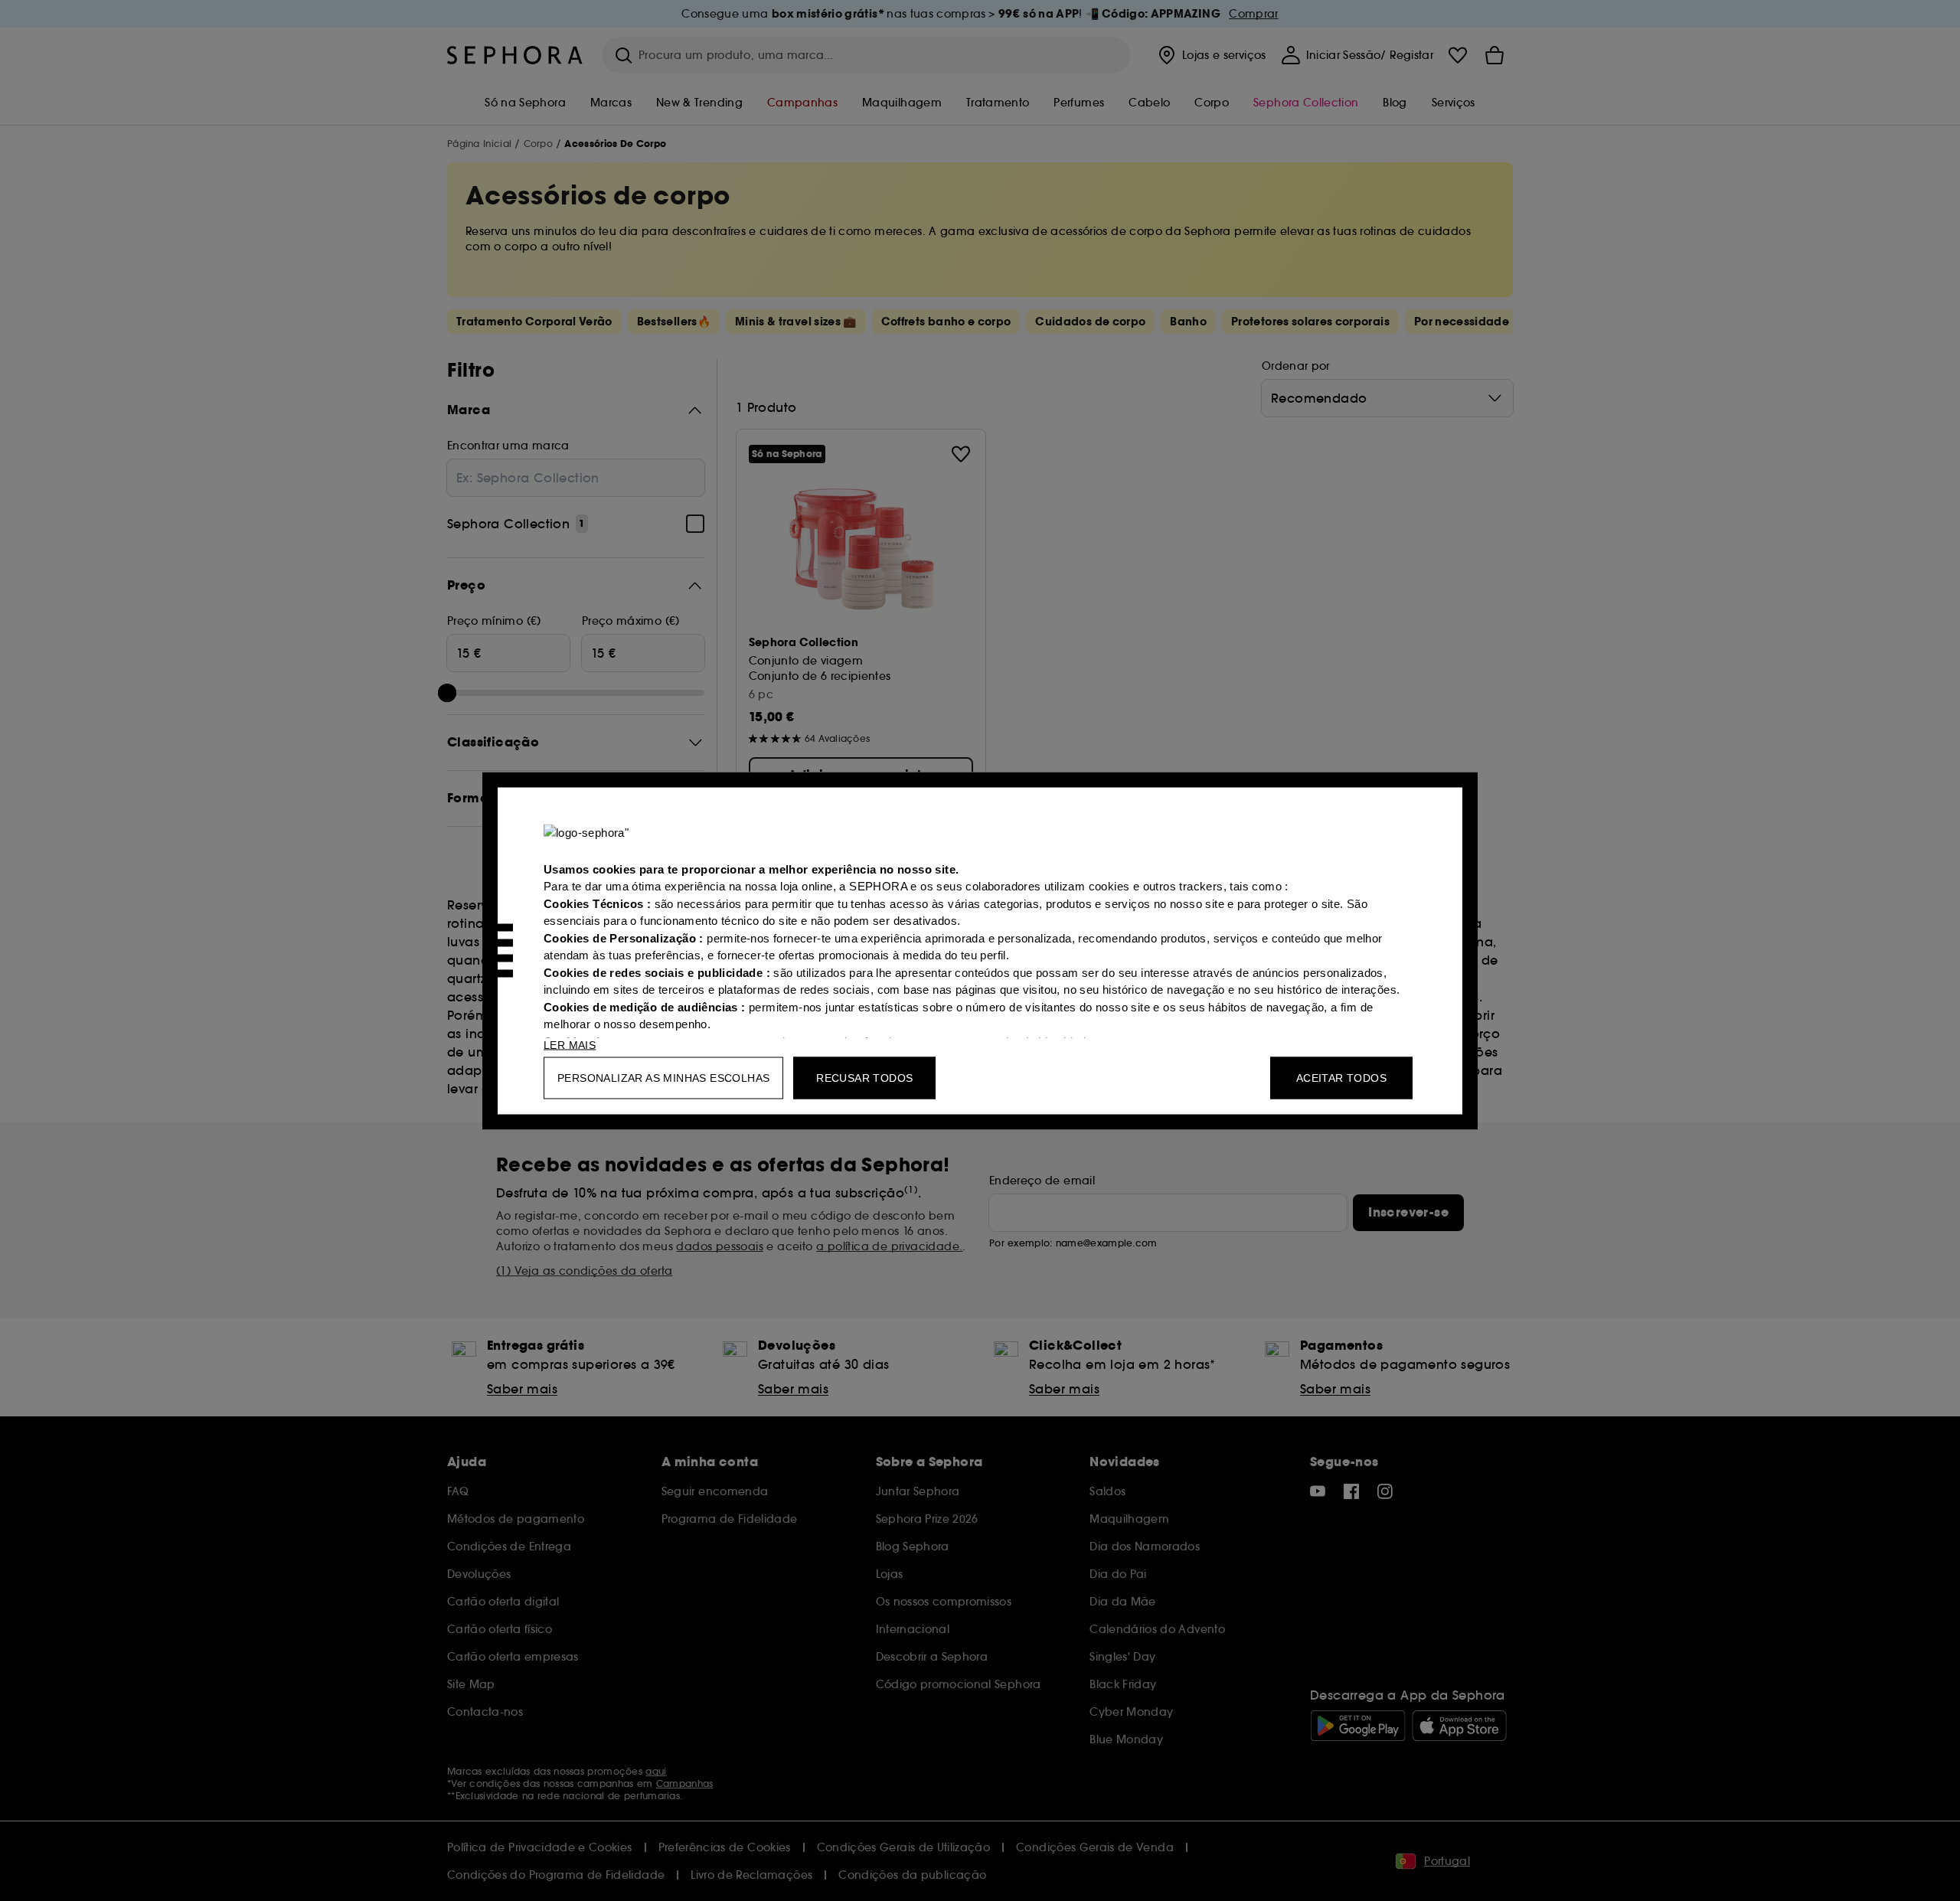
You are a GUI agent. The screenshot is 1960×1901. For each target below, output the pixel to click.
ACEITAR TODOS (1341, 1077)
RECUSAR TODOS (864, 1077)
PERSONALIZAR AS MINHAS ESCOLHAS (663, 1077)
